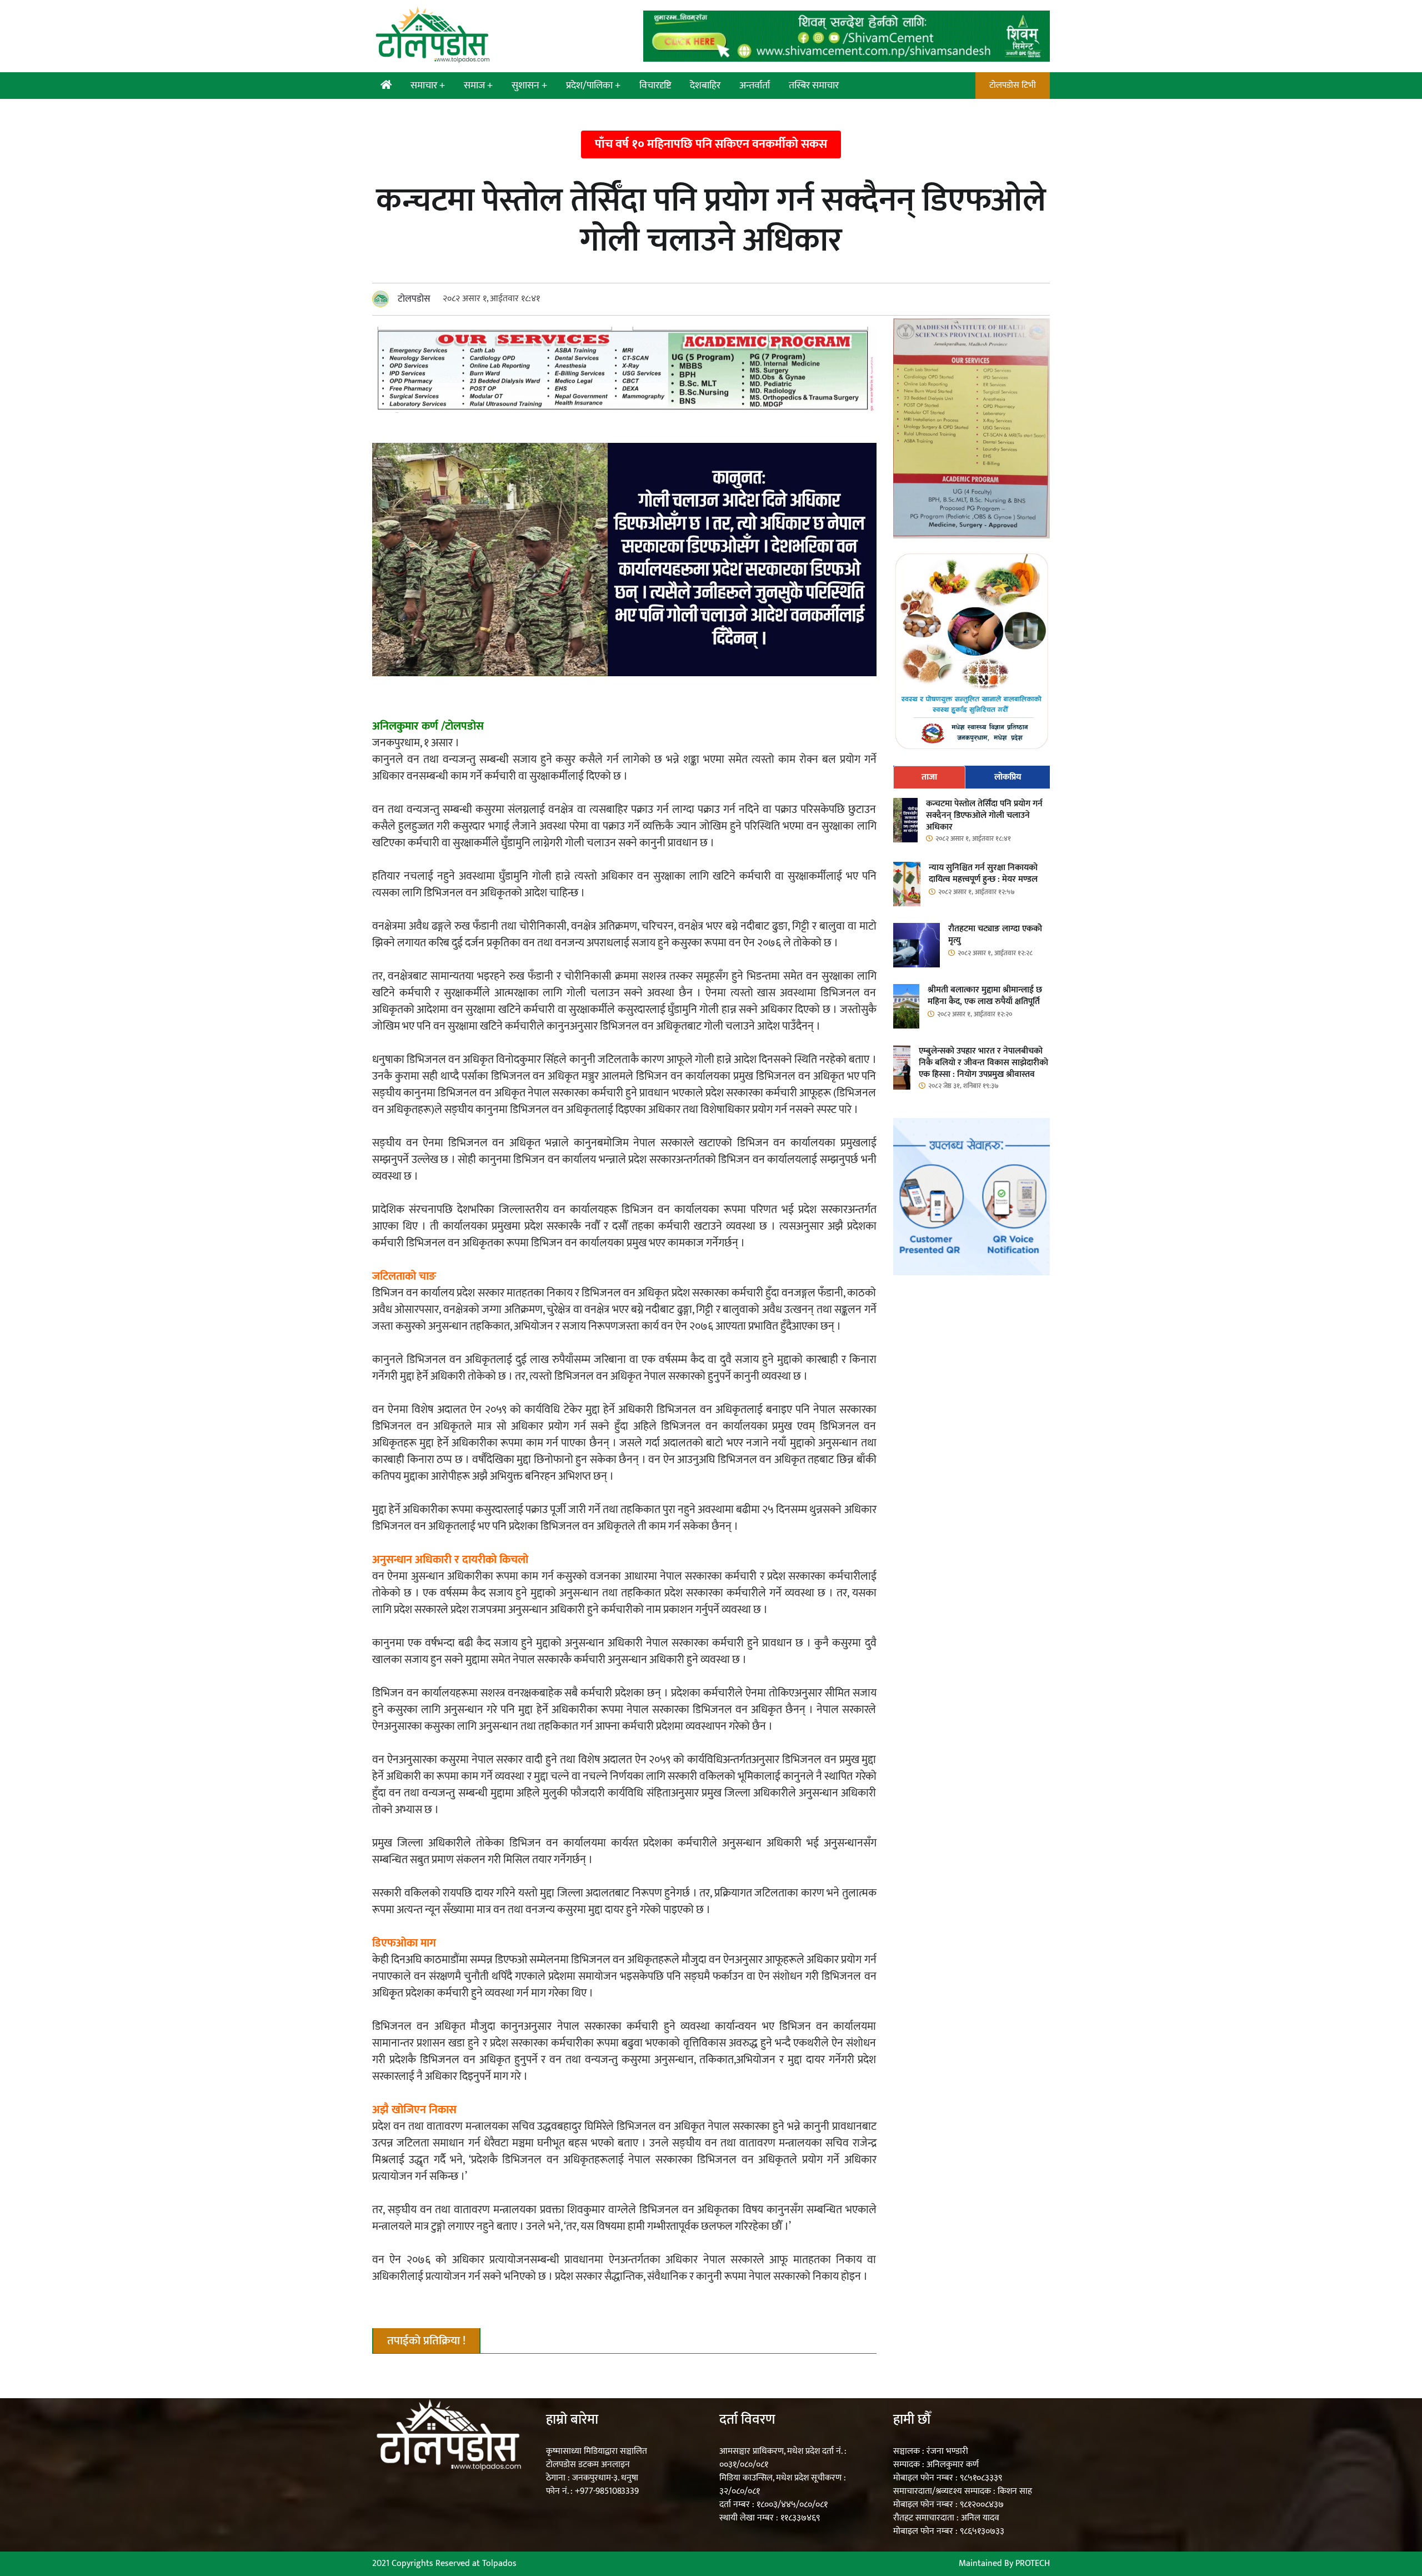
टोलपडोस (414, 299)
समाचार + (428, 86)
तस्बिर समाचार (814, 86)
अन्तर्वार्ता (755, 86)
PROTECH (1033, 2563)
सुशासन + (529, 86)
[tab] (930, 777)
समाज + (478, 86)
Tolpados (499, 2563)
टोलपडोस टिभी (1013, 85)
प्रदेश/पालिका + (593, 86)
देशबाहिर (705, 86)
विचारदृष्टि (655, 86)
